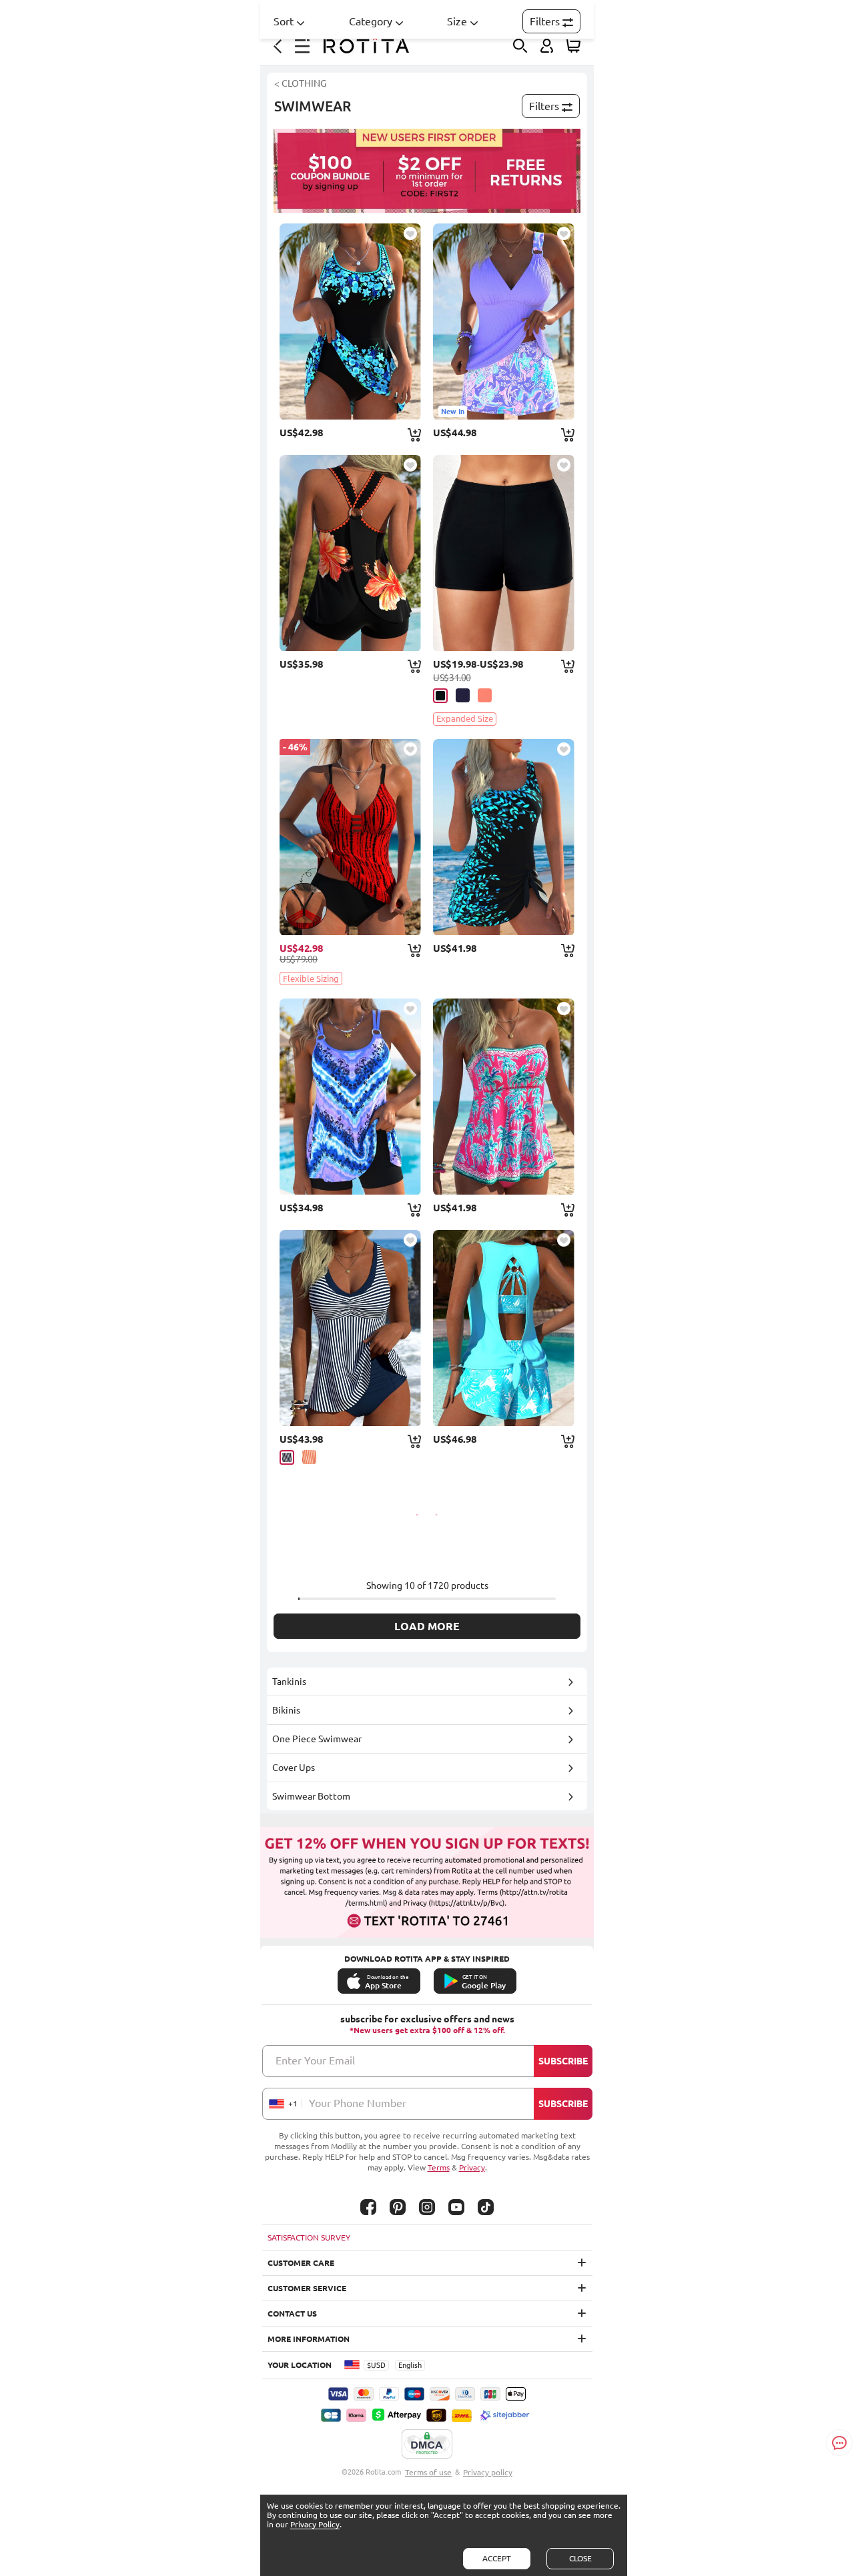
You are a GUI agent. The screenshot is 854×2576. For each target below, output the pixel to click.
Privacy (472, 2167)
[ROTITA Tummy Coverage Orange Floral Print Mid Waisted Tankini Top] (350, 553)
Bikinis (286, 1710)
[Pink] (485, 695)
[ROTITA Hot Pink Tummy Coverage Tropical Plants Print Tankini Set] (504, 1097)
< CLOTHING (300, 83)
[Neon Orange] (309, 1457)
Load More (427, 1626)
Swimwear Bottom (311, 1796)
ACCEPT (497, 2558)
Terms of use (428, 2472)
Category (371, 21)
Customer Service (307, 2288)
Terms (439, 2167)
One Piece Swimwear (317, 1739)
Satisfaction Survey (309, 2237)
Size (457, 21)
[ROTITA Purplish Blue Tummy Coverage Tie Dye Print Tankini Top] (350, 1097)
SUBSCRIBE (563, 2061)
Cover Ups (294, 1768)
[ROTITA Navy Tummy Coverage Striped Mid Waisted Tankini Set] (350, 1328)
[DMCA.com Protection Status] (427, 2445)
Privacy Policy (315, 2524)
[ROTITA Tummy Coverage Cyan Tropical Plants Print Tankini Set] (504, 1328)
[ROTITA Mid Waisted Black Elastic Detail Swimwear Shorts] (504, 553)
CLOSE (580, 2558)
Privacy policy (488, 2472)
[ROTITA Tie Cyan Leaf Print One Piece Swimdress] (504, 837)
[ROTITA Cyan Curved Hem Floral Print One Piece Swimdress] (350, 321)
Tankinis (289, 1682)
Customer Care (301, 2263)
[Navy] (463, 695)
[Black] (440, 696)
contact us (292, 2314)
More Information (309, 2339)
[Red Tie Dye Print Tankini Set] (350, 837)
